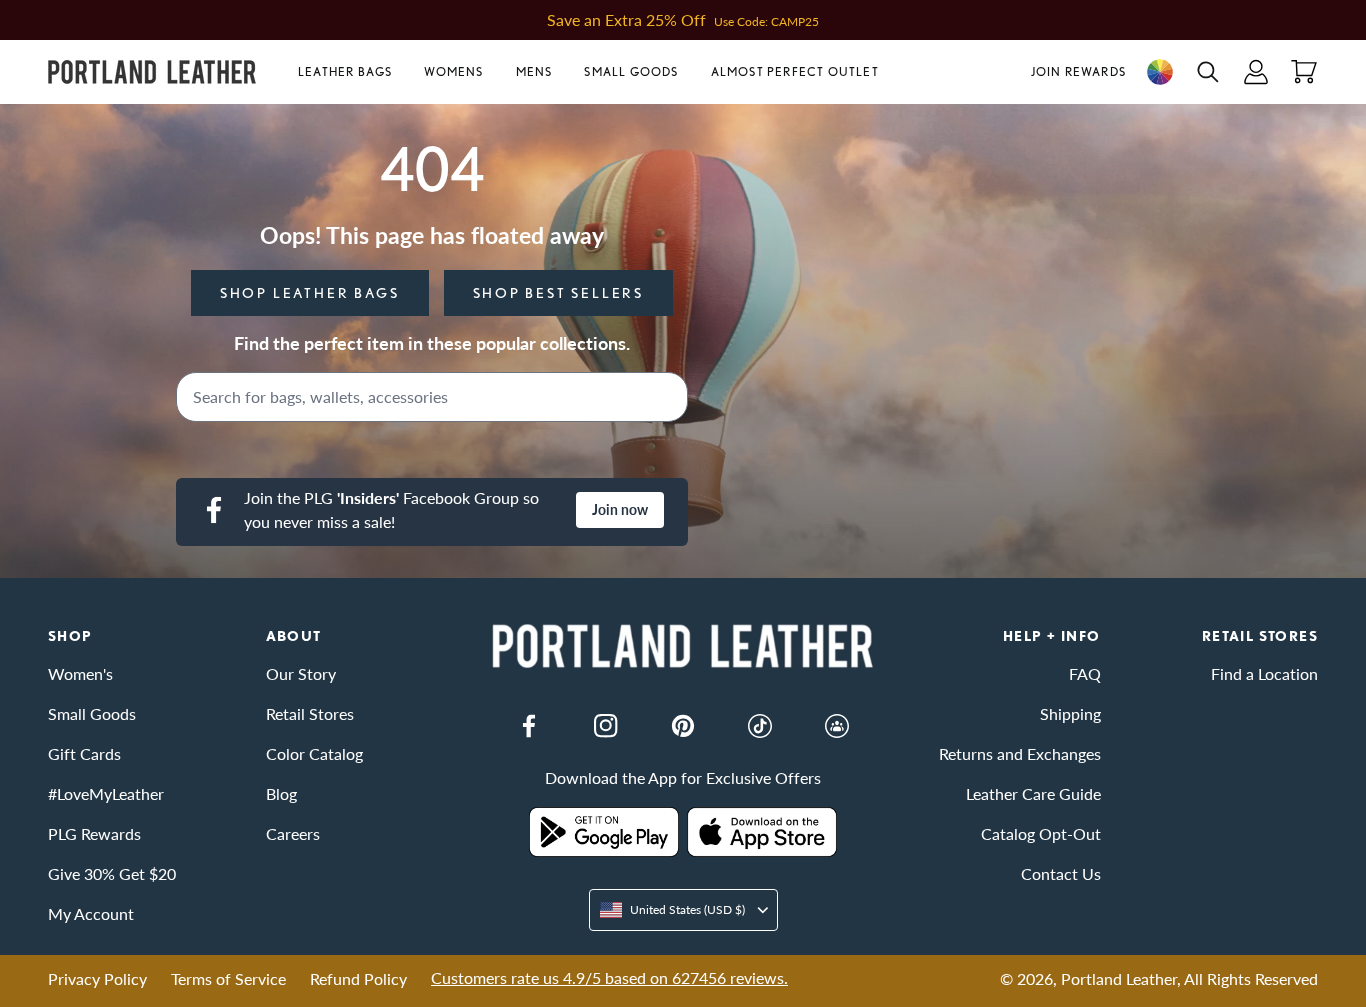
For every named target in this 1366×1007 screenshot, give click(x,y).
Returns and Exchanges (1020, 753)
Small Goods (631, 71)
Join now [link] (620, 509)
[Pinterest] (683, 726)
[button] (353, 72)
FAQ (1085, 673)
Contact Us (1061, 873)
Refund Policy (358, 978)
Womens (453, 71)
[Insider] (837, 726)
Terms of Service (228, 978)
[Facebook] (529, 726)
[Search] (666, 397)
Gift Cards (84, 753)
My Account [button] (91, 913)
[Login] (1256, 72)
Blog (281, 793)
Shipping (1070, 713)
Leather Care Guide (1033, 793)
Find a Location (1264, 673)
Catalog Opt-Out (1041, 833)
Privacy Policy (97, 978)
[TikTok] (760, 726)
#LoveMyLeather (106, 793)
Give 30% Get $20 (112, 873)
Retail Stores (310, 713)
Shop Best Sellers (559, 293)
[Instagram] (606, 726)
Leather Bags (345, 71)
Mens (534, 71)
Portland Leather (1119, 978)
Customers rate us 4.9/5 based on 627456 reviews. (609, 977)
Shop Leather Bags (310, 293)
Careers (293, 833)
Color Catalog (314, 753)
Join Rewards (1078, 71)
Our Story (301, 673)
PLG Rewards (94, 833)
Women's (80, 673)
